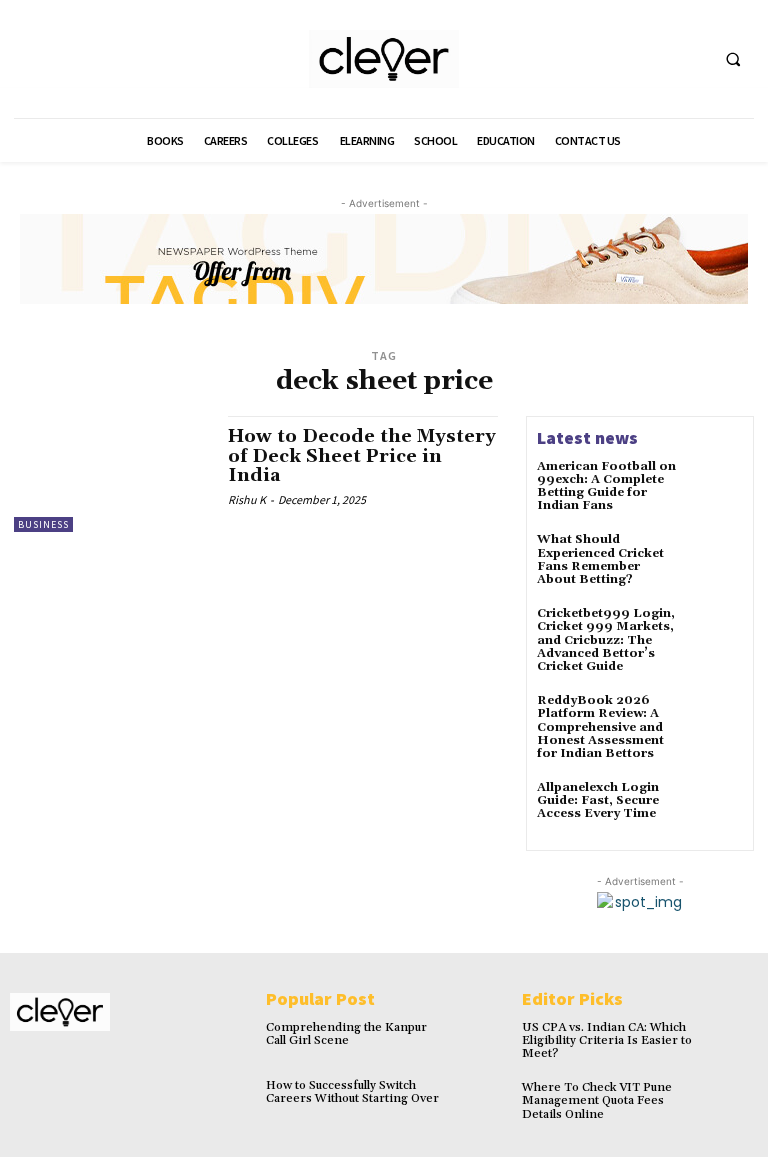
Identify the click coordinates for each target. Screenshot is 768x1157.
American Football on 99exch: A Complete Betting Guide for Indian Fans (606, 486)
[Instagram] (53, 1067)
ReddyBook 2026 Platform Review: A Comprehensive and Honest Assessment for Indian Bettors (600, 727)
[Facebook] (615, 59)
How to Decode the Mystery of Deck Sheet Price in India (362, 456)
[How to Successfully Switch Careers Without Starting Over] (478, 1098)
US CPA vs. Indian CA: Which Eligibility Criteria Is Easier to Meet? (607, 1040)
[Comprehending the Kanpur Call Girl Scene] (478, 1040)
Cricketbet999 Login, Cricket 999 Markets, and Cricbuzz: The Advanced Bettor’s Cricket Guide (606, 640)
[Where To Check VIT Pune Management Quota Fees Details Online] (734, 1100)
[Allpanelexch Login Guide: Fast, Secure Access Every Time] (716, 808)
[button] (733, 60)
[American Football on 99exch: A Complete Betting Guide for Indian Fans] (716, 487)
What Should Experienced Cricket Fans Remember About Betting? (600, 559)
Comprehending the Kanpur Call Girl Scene (346, 1034)
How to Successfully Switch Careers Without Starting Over (352, 1092)
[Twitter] (652, 59)
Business (43, 524)
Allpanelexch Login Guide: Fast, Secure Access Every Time (598, 800)
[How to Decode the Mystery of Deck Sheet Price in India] (111, 474)
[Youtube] (689, 59)
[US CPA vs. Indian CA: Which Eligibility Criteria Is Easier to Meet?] (734, 1040)
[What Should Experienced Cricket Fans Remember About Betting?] (716, 560)
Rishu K (247, 499)
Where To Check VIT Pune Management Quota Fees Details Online (597, 1100)
